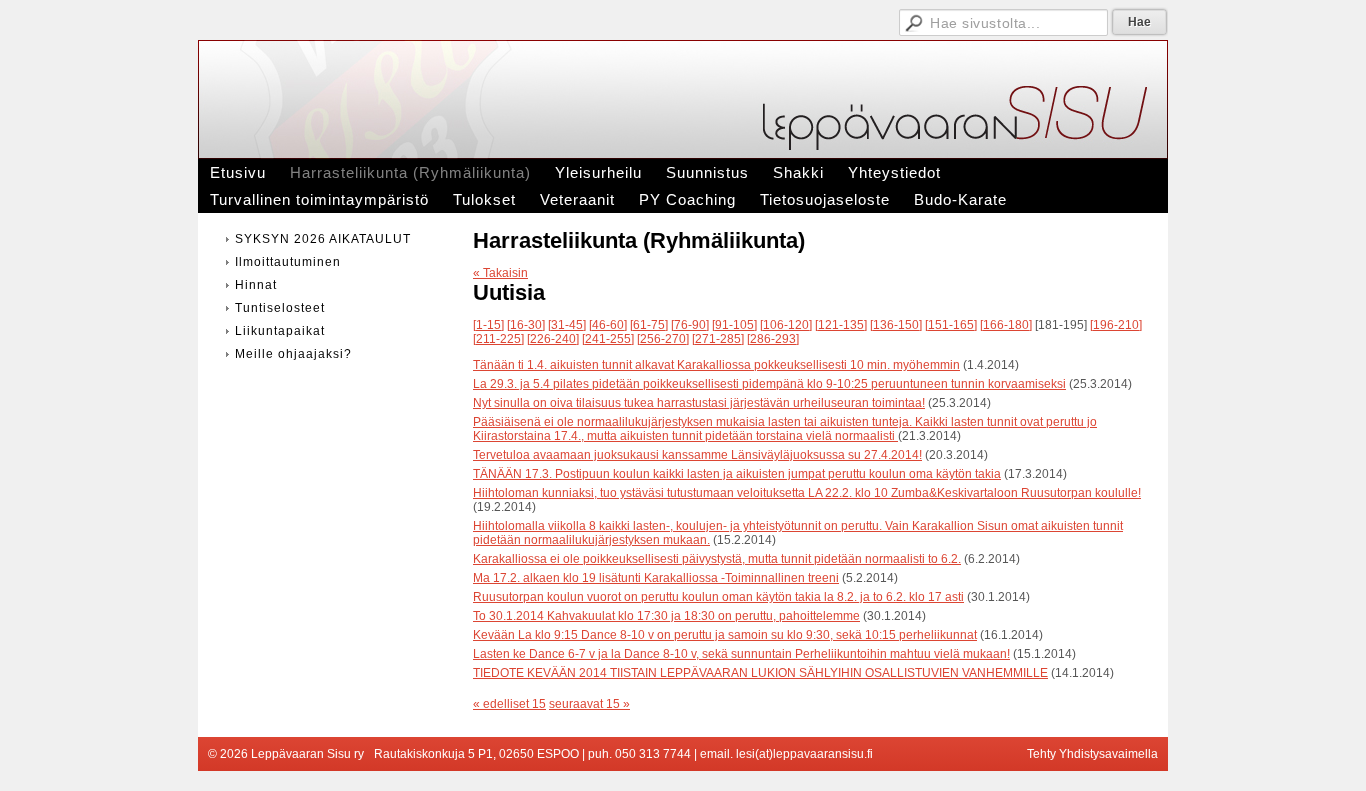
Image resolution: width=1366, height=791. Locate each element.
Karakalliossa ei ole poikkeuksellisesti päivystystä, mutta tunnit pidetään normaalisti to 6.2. (717, 559)
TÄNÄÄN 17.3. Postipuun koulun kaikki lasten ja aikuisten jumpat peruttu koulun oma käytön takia (737, 474)
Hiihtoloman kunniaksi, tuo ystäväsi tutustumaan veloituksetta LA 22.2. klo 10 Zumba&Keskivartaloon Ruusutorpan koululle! (807, 493)
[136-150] (896, 325)
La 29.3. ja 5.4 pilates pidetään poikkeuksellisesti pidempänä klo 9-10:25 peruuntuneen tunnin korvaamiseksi (769, 384)
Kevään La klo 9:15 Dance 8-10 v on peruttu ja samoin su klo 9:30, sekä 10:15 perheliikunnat (725, 635)
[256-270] (663, 339)
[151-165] (951, 325)
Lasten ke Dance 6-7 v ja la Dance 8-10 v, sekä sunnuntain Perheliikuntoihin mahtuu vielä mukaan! (741, 654)
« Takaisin (500, 273)
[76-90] (690, 325)
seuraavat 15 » (589, 704)
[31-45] (567, 325)
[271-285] (718, 339)
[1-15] (488, 325)
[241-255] (608, 339)
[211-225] (498, 339)
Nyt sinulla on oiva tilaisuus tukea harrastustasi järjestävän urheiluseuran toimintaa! (699, 403)
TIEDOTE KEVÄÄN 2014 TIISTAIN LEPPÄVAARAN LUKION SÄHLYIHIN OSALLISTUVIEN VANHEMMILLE (760, 673)
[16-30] (526, 325)
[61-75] (649, 325)
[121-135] (841, 325)
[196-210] (1116, 325)
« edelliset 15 (509, 704)
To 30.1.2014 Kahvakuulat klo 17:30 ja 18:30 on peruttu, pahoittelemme (666, 616)
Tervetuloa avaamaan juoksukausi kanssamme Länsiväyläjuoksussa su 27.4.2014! (697, 455)
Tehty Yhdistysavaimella (1092, 754)
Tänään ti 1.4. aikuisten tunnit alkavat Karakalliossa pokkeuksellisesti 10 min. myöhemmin (716, 365)
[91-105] (734, 325)
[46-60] (608, 325)
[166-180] (1006, 325)
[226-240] (553, 339)
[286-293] (773, 339)
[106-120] (786, 325)
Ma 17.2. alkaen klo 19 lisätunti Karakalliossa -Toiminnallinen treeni (656, 578)
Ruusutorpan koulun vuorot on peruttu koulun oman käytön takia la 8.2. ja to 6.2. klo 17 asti (718, 597)
